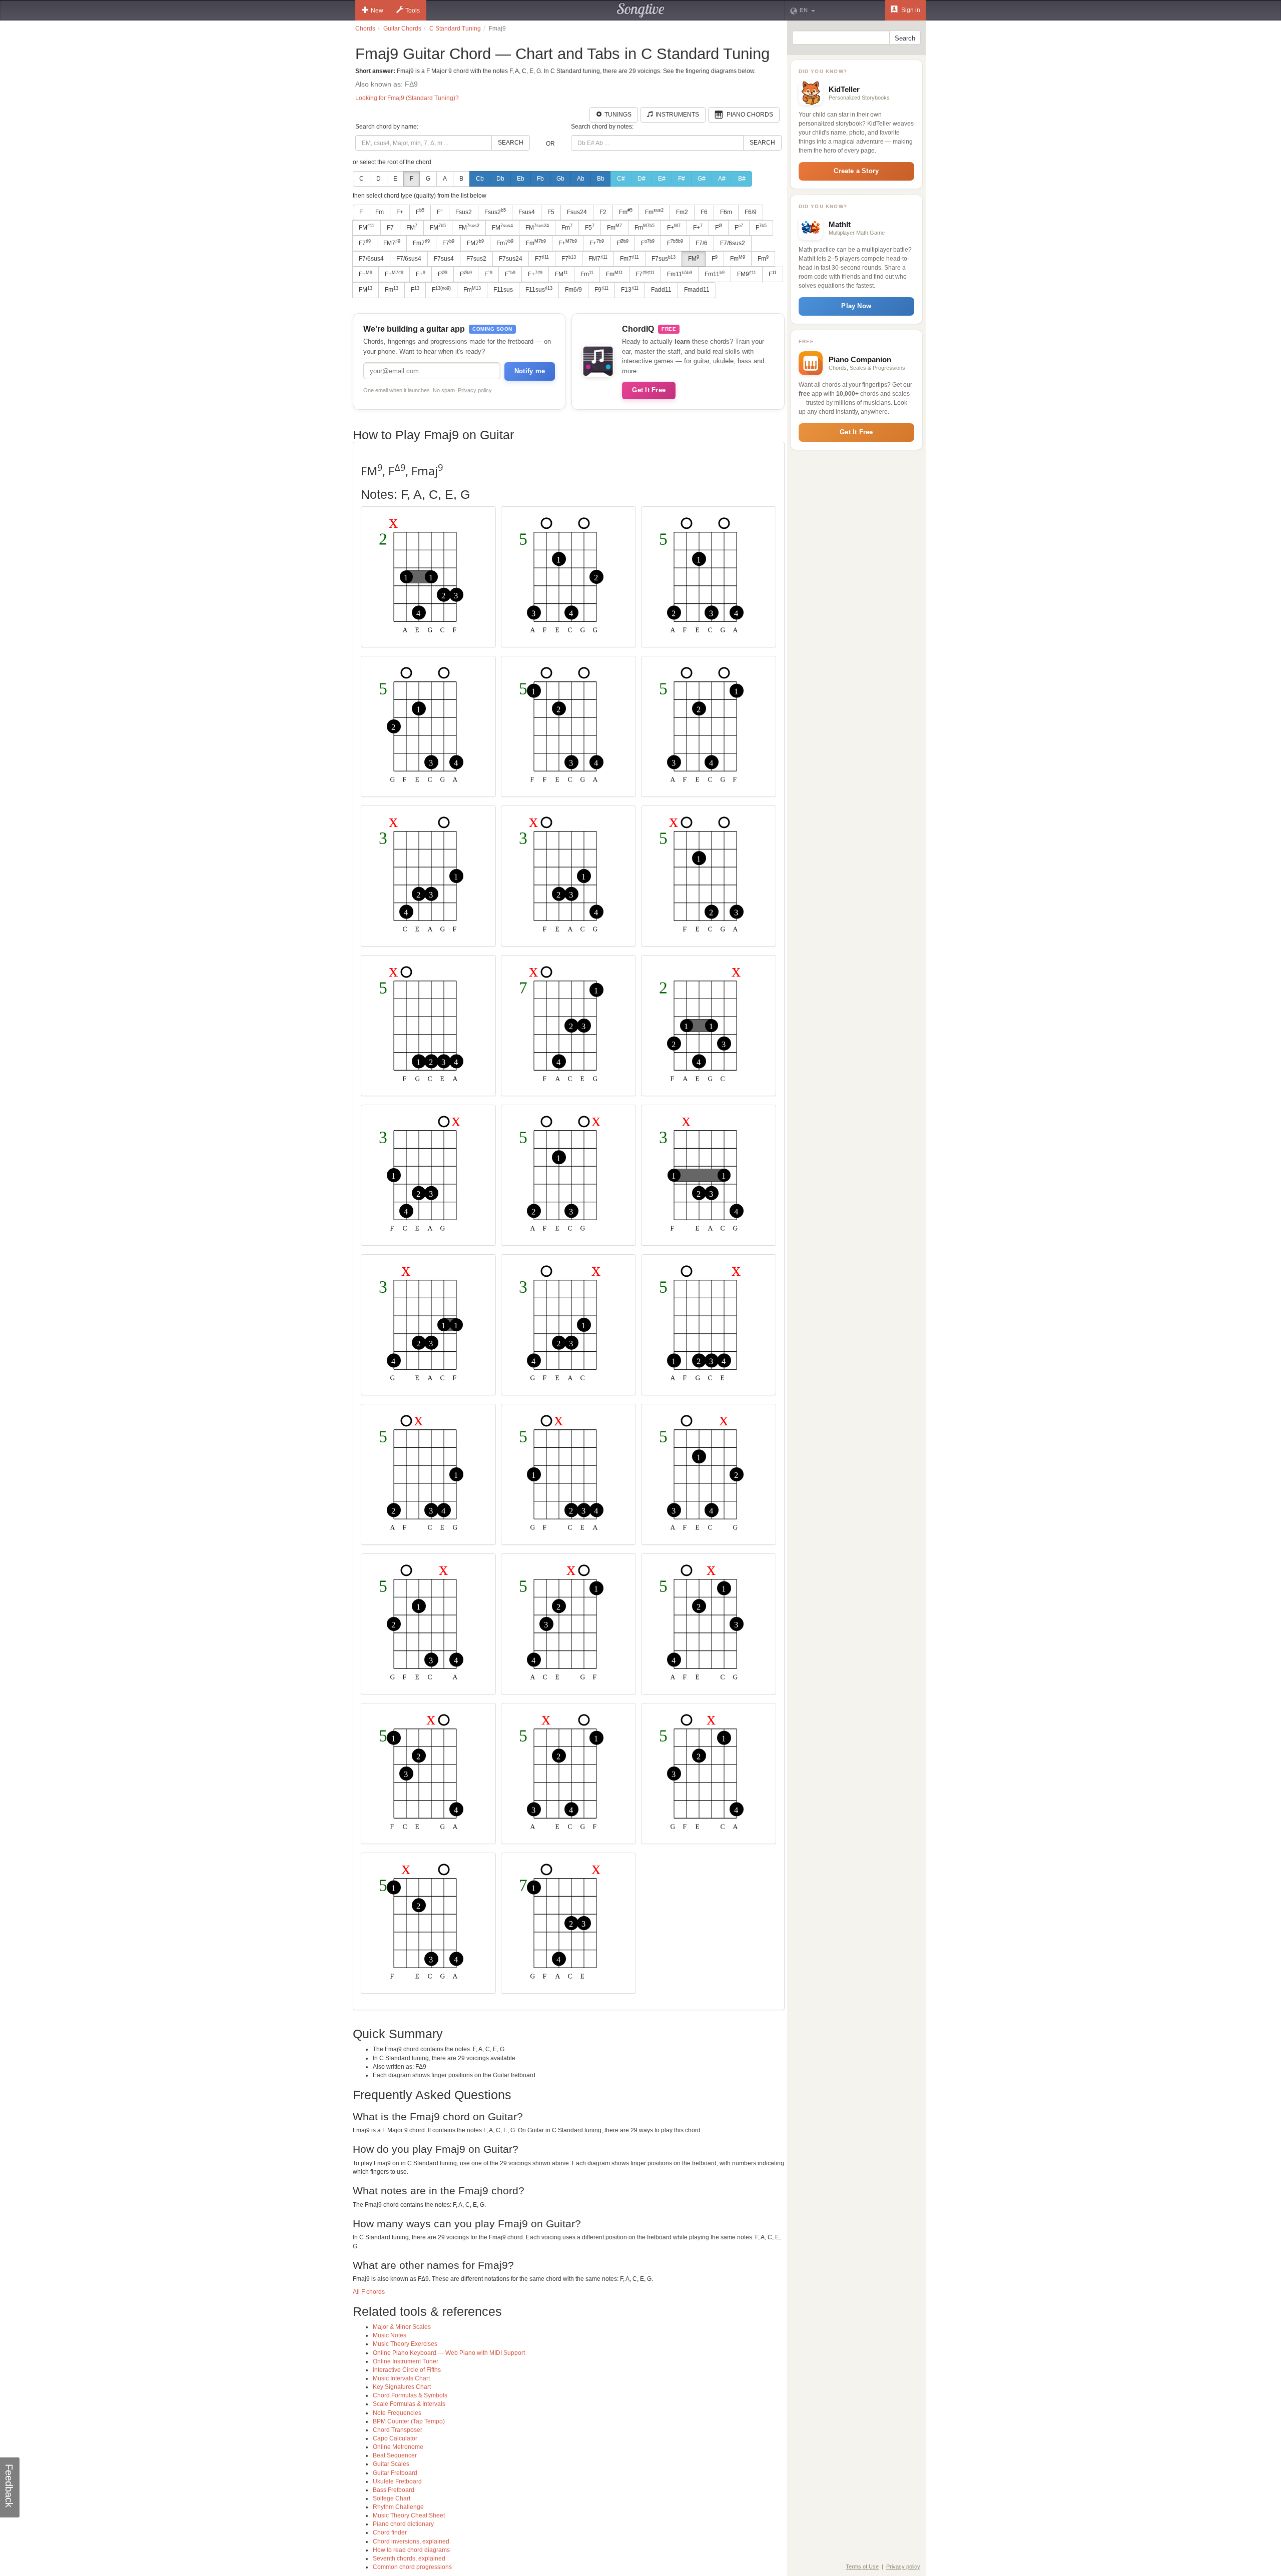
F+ (400, 212)
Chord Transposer (398, 2430)
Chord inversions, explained (411, 2541)
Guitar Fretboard (395, 2473)
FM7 (392, 243)
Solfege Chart (392, 2498)
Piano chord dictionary (403, 2524)
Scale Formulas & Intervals (409, 2404)
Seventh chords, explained (409, 2558)
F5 (551, 212)
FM (367, 227)
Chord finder (390, 2532)
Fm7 (421, 243)
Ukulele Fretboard (397, 2481)
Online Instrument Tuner (406, 2361)
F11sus (503, 290)
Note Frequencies (397, 2413)
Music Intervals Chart (401, 2378)
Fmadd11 (697, 290)
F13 (630, 290)
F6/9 (751, 212)
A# (722, 179)
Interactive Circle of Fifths (407, 2370)
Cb (480, 179)
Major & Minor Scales (402, 2327)
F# (682, 179)
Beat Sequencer (395, 2455)
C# (621, 179)
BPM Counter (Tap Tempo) (409, 2421)
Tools (413, 11)
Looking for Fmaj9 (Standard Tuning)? (407, 98)
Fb (540, 179)
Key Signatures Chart (402, 2387)
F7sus (664, 259)
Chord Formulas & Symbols (410, 2395)
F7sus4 (444, 259)
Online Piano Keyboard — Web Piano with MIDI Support (449, 2353)
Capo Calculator (395, 2438)
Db (500, 179)
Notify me (530, 371)
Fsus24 (577, 212)
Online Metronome (398, 2447)
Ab (581, 179)
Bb (601, 179)
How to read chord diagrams (411, 2550)
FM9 (747, 274)
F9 (601, 290)
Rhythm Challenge (398, 2507)
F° (440, 212)
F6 (704, 212)
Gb (560, 179)
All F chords (369, 2292)
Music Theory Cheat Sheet (409, 2515)
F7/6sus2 (733, 243)
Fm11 (680, 274)
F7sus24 (511, 259)
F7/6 (702, 243)
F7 (390, 228)
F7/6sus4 (371, 259)
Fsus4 (527, 212)
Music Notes (390, 2335)
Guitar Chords (402, 29)
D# (642, 179)
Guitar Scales (391, 2464)
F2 (603, 212)
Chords (365, 29)
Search (511, 143)
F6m (726, 212)
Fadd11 (661, 290)
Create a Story (856, 171)
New (377, 11)
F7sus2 (476, 259)
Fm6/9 (573, 290)
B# (742, 179)
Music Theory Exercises (405, 2344)
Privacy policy (475, 390)
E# (662, 179)
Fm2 (682, 212)
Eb (521, 179)
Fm (380, 212)
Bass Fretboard (394, 2490)
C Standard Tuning (455, 29)
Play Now (856, 306)
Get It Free (649, 390)
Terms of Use (862, 2566)
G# (702, 179)
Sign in (910, 10)
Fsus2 (464, 212)
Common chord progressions (412, 2567)
